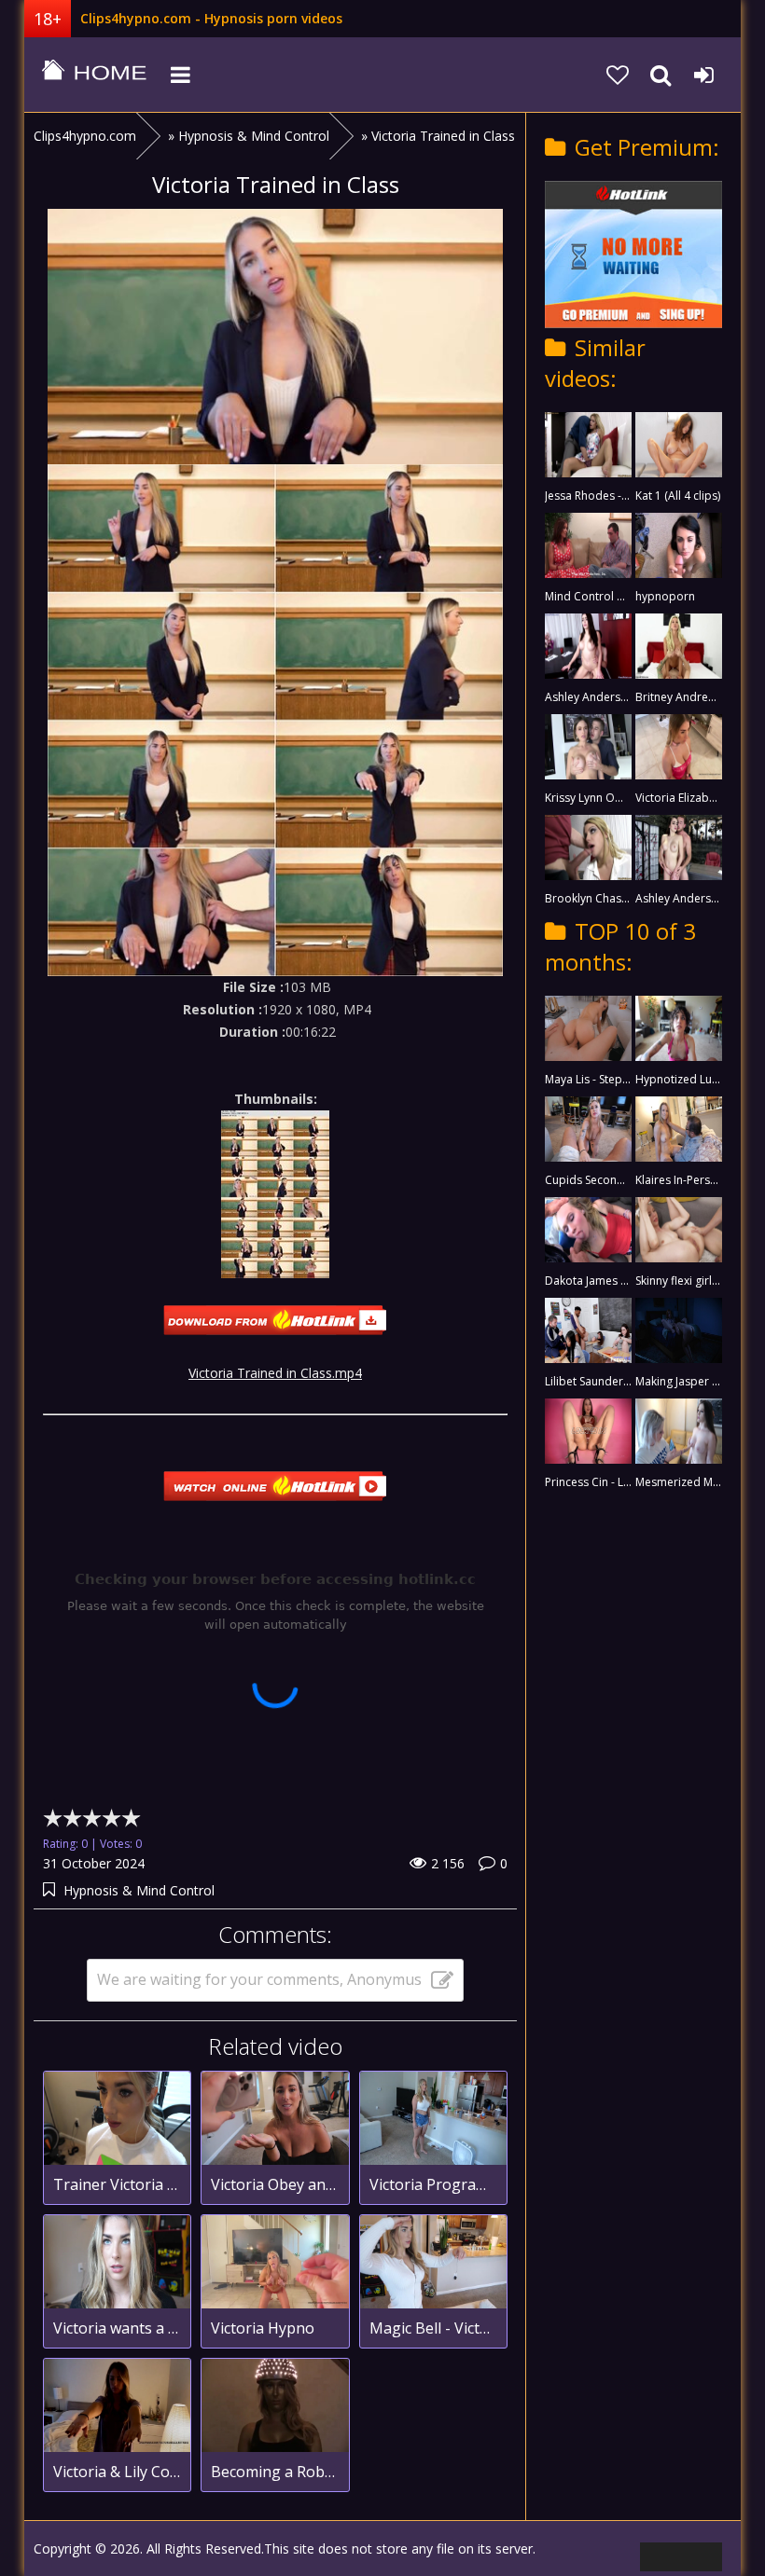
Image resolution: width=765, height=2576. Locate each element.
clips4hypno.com (94, 75)
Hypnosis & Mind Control (139, 1890)
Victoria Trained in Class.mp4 (275, 1373)
